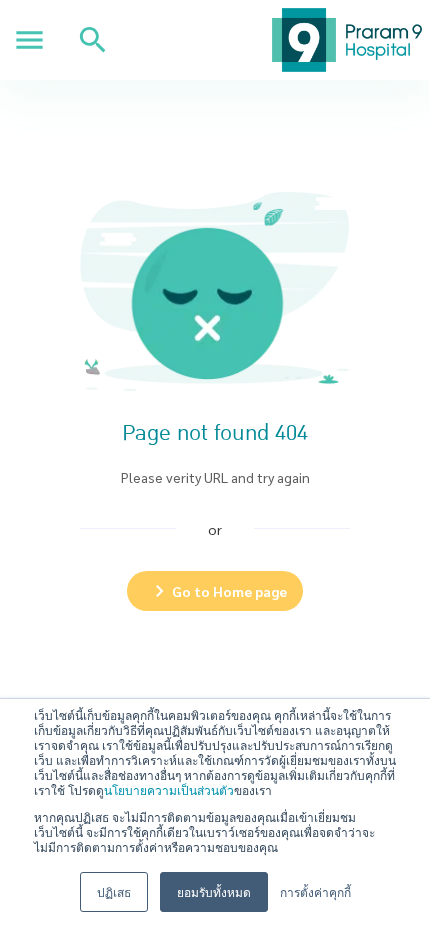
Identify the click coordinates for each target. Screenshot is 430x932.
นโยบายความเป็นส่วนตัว (169, 789)
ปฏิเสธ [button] (114, 891)
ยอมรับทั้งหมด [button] (214, 891)
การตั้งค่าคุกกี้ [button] (315, 891)
